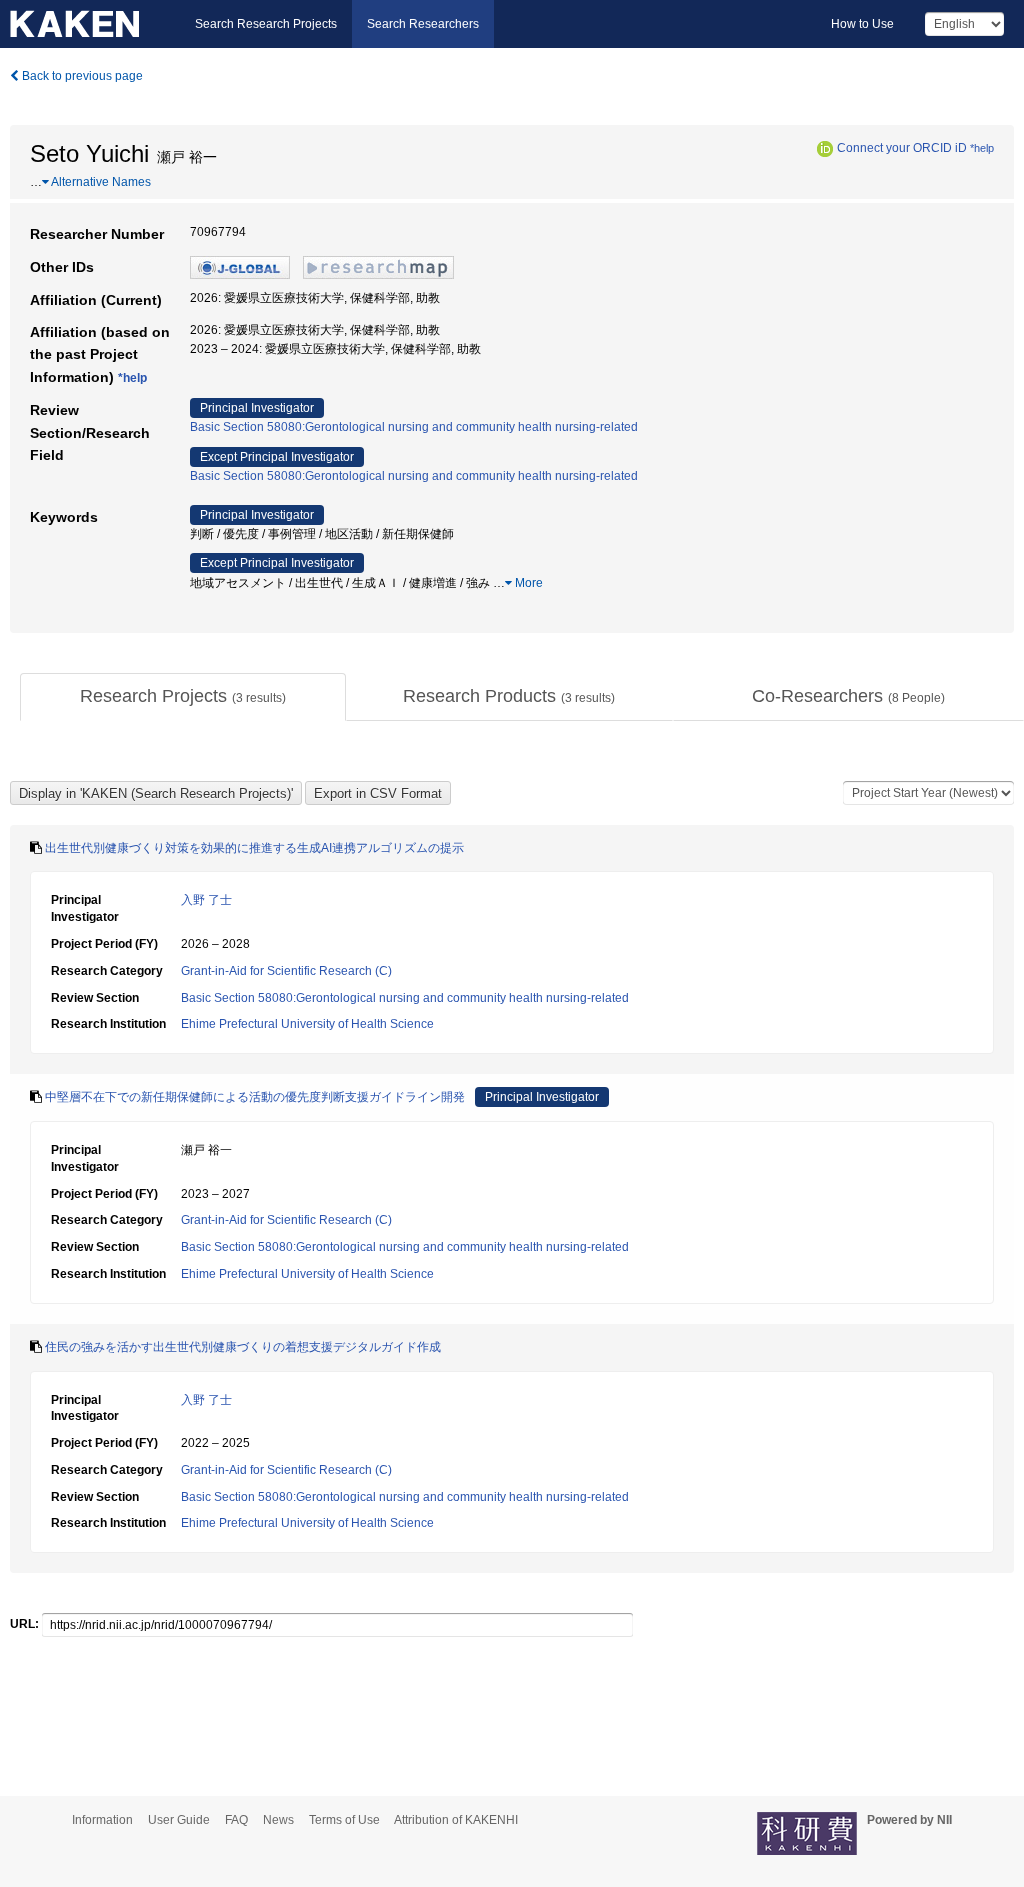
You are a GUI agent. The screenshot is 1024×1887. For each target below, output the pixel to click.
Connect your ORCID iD (902, 148)
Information (102, 1820)
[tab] (183, 697)
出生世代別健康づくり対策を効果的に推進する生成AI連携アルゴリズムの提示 (254, 848)
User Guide (179, 1820)
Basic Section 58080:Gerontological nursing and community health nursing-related (414, 427)
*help (982, 148)
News (278, 1820)
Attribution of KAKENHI (456, 1820)
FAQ (236, 1820)
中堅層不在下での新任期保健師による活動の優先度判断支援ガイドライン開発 (255, 1097)
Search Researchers (423, 24)
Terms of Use (344, 1820)
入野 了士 (206, 900)
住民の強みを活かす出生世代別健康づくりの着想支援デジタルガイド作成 (243, 1347)
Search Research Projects (266, 24)
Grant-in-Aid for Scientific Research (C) (286, 971)
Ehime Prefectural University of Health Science (307, 1024)
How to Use (862, 24)
